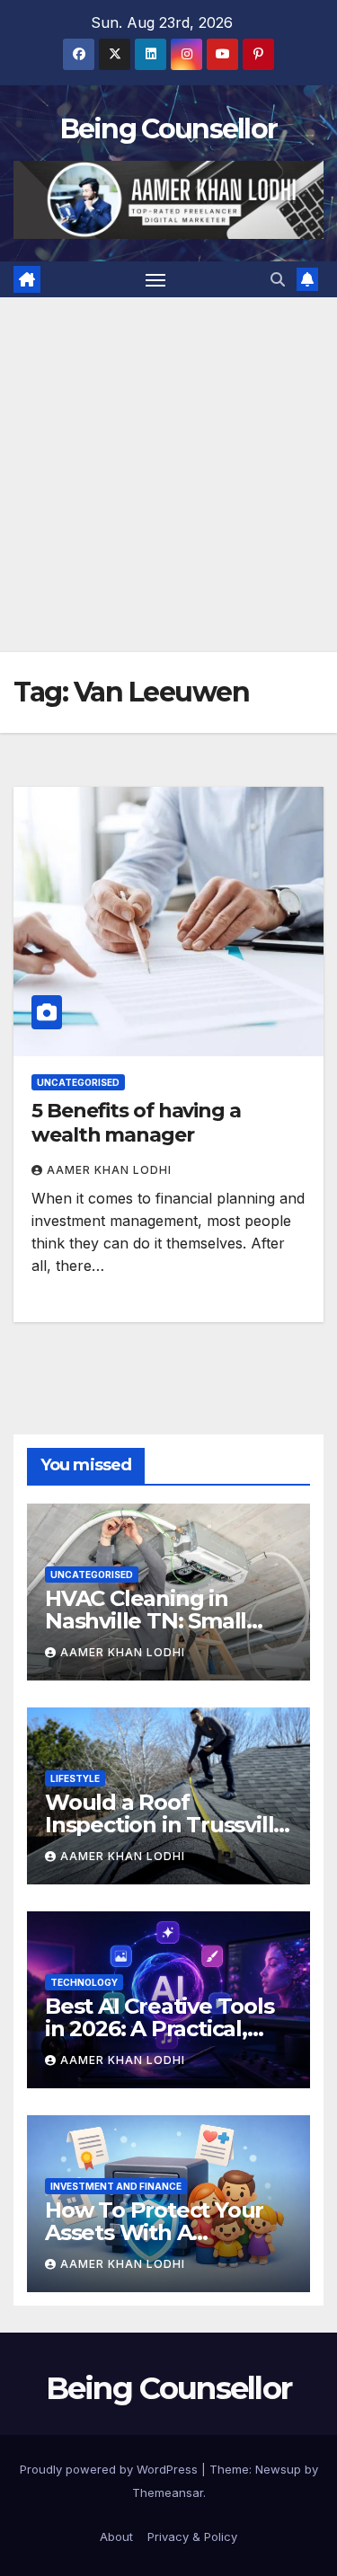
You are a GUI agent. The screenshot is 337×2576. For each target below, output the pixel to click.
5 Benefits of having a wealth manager (136, 1122)
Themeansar (168, 2492)
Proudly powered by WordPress (111, 2469)
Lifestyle (75, 1778)
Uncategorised (78, 1082)
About (116, 2536)
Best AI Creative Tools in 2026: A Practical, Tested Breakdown (160, 2029)
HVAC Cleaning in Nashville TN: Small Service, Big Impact (146, 1621)
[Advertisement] (168, 475)
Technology (84, 1982)
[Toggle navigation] (155, 279)
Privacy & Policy (192, 2536)
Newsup (278, 2469)
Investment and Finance (116, 2186)
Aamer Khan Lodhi (109, 1170)
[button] (278, 279)
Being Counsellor (169, 129)
